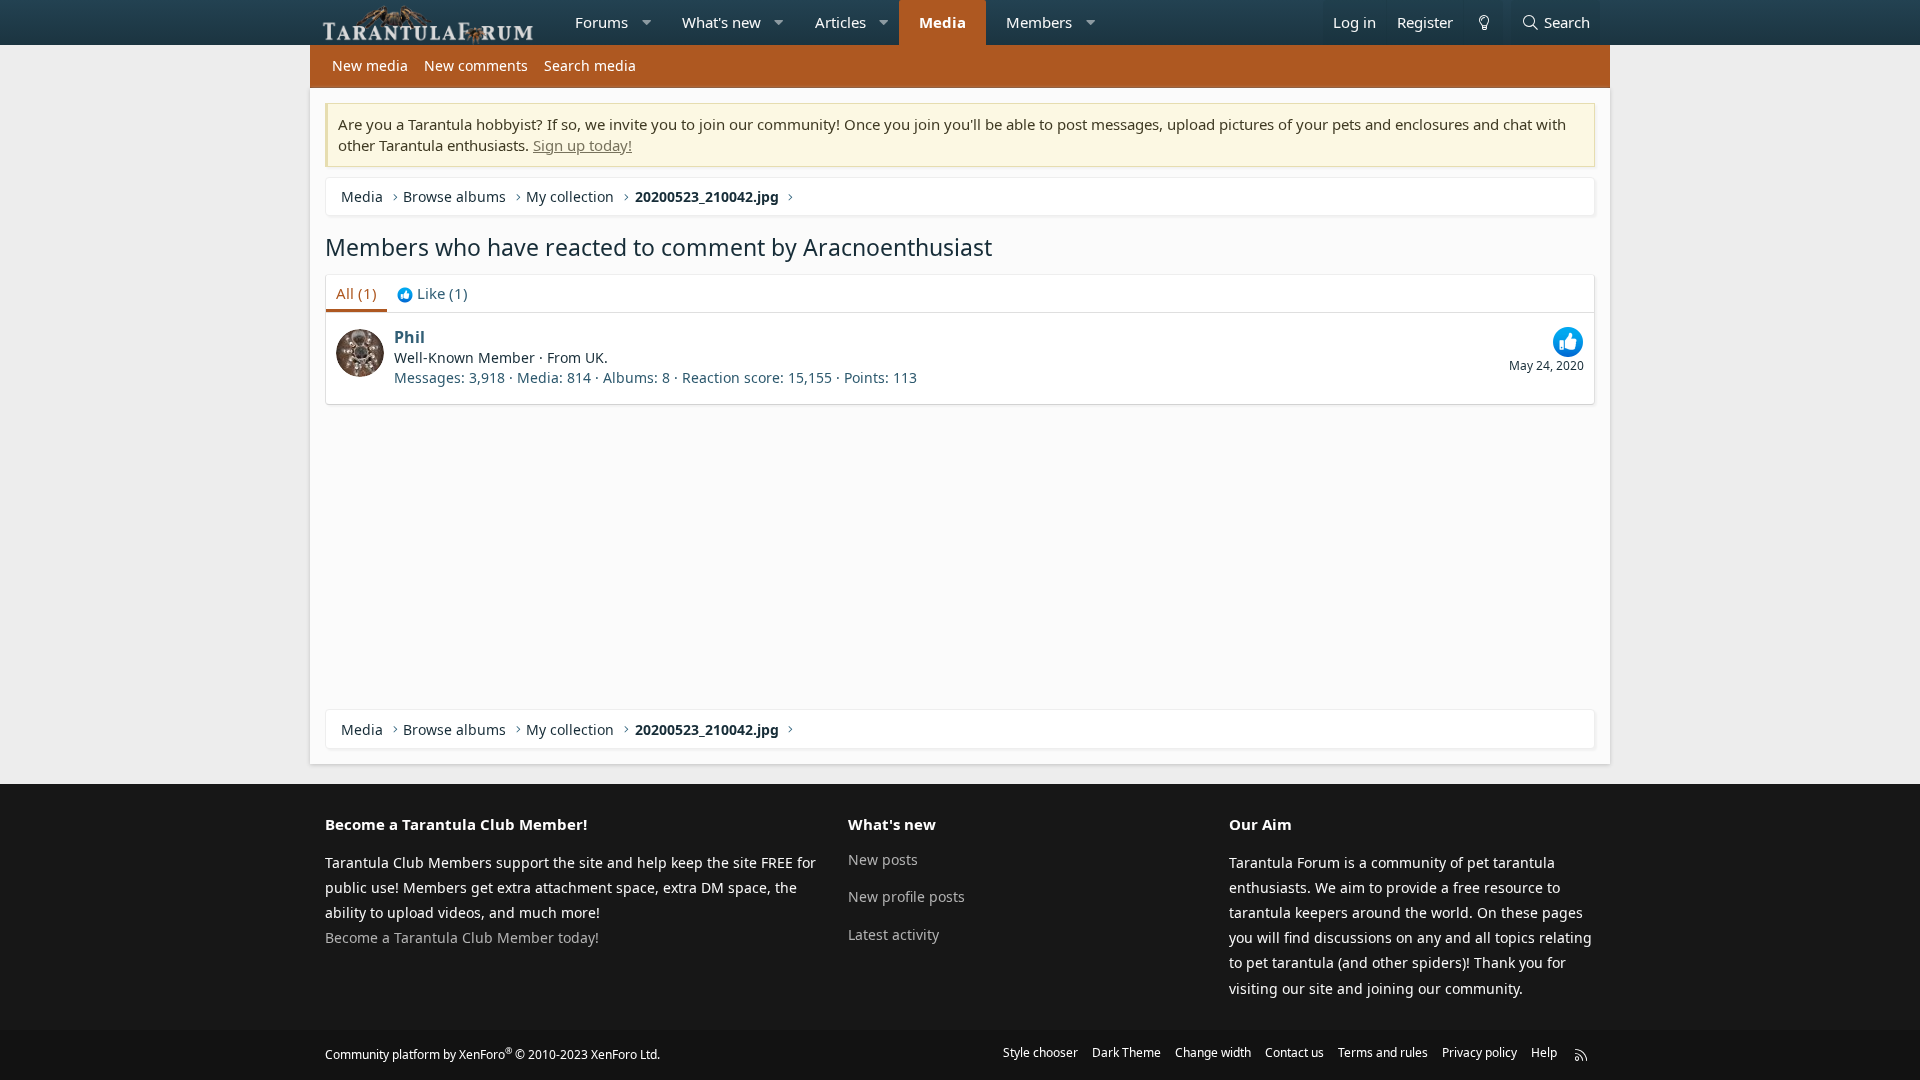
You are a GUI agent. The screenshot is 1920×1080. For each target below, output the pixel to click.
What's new (721, 22)
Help (1544, 1052)
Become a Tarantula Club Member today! (462, 937)
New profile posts (906, 896)
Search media (590, 65)
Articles (840, 22)
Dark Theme (1126, 1052)
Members (1039, 22)
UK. (596, 357)
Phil (409, 337)
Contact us (1294, 1052)
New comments (476, 65)
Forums (601, 22)
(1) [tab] (356, 293)
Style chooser (1040, 1052)
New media (370, 65)
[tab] (432, 293)
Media (942, 22)
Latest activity (893, 934)
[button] (646, 22)
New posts (883, 859)
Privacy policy (1479, 1052)
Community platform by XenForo (492, 1054)
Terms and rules (1383, 1052)
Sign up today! (582, 145)
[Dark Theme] (1483, 22)
